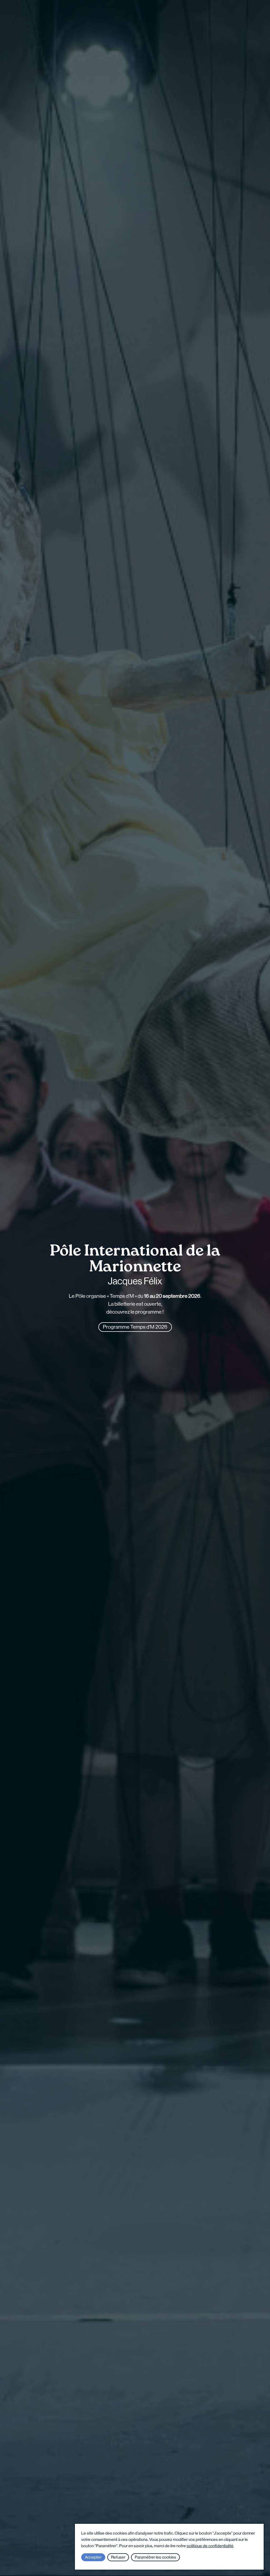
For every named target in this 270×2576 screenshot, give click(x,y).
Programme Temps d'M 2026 (135, 1327)
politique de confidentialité (210, 2546)
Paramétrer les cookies (155, 2557)
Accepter (93, 2557)
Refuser (118, 2557)
